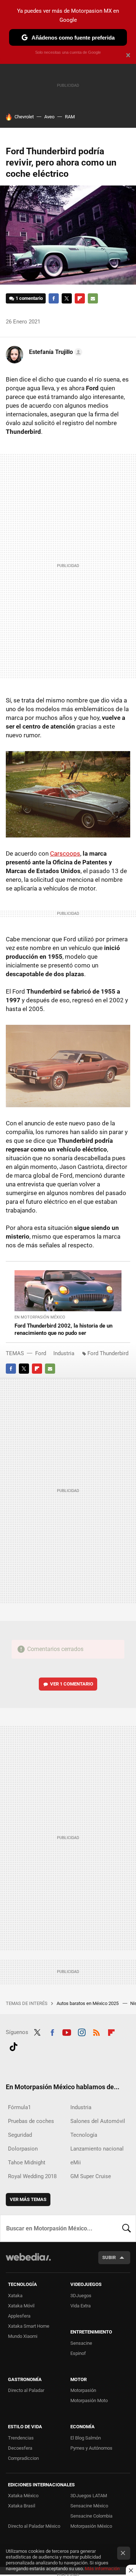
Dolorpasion (23, 2149)
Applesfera (19, 2316)
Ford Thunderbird (108, 1353)
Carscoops (65, 853)
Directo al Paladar (26, 2390)
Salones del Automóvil (98, 2121)
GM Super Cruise (91, 2176)
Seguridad (20, 2135)
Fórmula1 (19, 2107)
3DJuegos (81, 2296)
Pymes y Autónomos (91, 2448)
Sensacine (81, 2343)
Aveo (49, 117)
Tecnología (84, 2135)
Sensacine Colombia (91, 2516)
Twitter (67, 298)
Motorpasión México (91, 2526)
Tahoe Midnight (27, 2163)
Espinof (78, 2353)
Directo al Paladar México (34, 2526)
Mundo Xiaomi (23, 2336)
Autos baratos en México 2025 (88, 2003)
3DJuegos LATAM (89, 2496)
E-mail (93, 298)
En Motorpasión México (40, 1317)
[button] (55, 352)
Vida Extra (81, 2306)
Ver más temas (28, 2199)
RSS (96, 2031)
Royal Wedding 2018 (32, 2176)
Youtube (67, 2031)
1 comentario (29, 298)
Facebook (54, 298)
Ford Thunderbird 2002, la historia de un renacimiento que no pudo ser (63, 1329)
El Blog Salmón (86, 2438)
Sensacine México (89, 2506)
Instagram (82, 2031)
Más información (102, 2569)
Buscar (127, 2228)
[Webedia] (28, 2262)
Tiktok (13, 2046)
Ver (72, 1684)
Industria (64, 1353)
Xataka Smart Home (29, 2326)
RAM (70, 117)
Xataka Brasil (22, 2506)
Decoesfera (20, 2448)
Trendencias (21, 2438)
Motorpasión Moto (89, 2400)
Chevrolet (24, 117)
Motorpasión (83, 2390)
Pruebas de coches (31, 2121)
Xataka (15, 2296)
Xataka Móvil (21, 2306)
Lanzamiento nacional (97, 2149)
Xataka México (23, 2496)
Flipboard (80, 298)
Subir (109, 2257)
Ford (41, 1353)
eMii (76, 2163)
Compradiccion (23, 2458)
